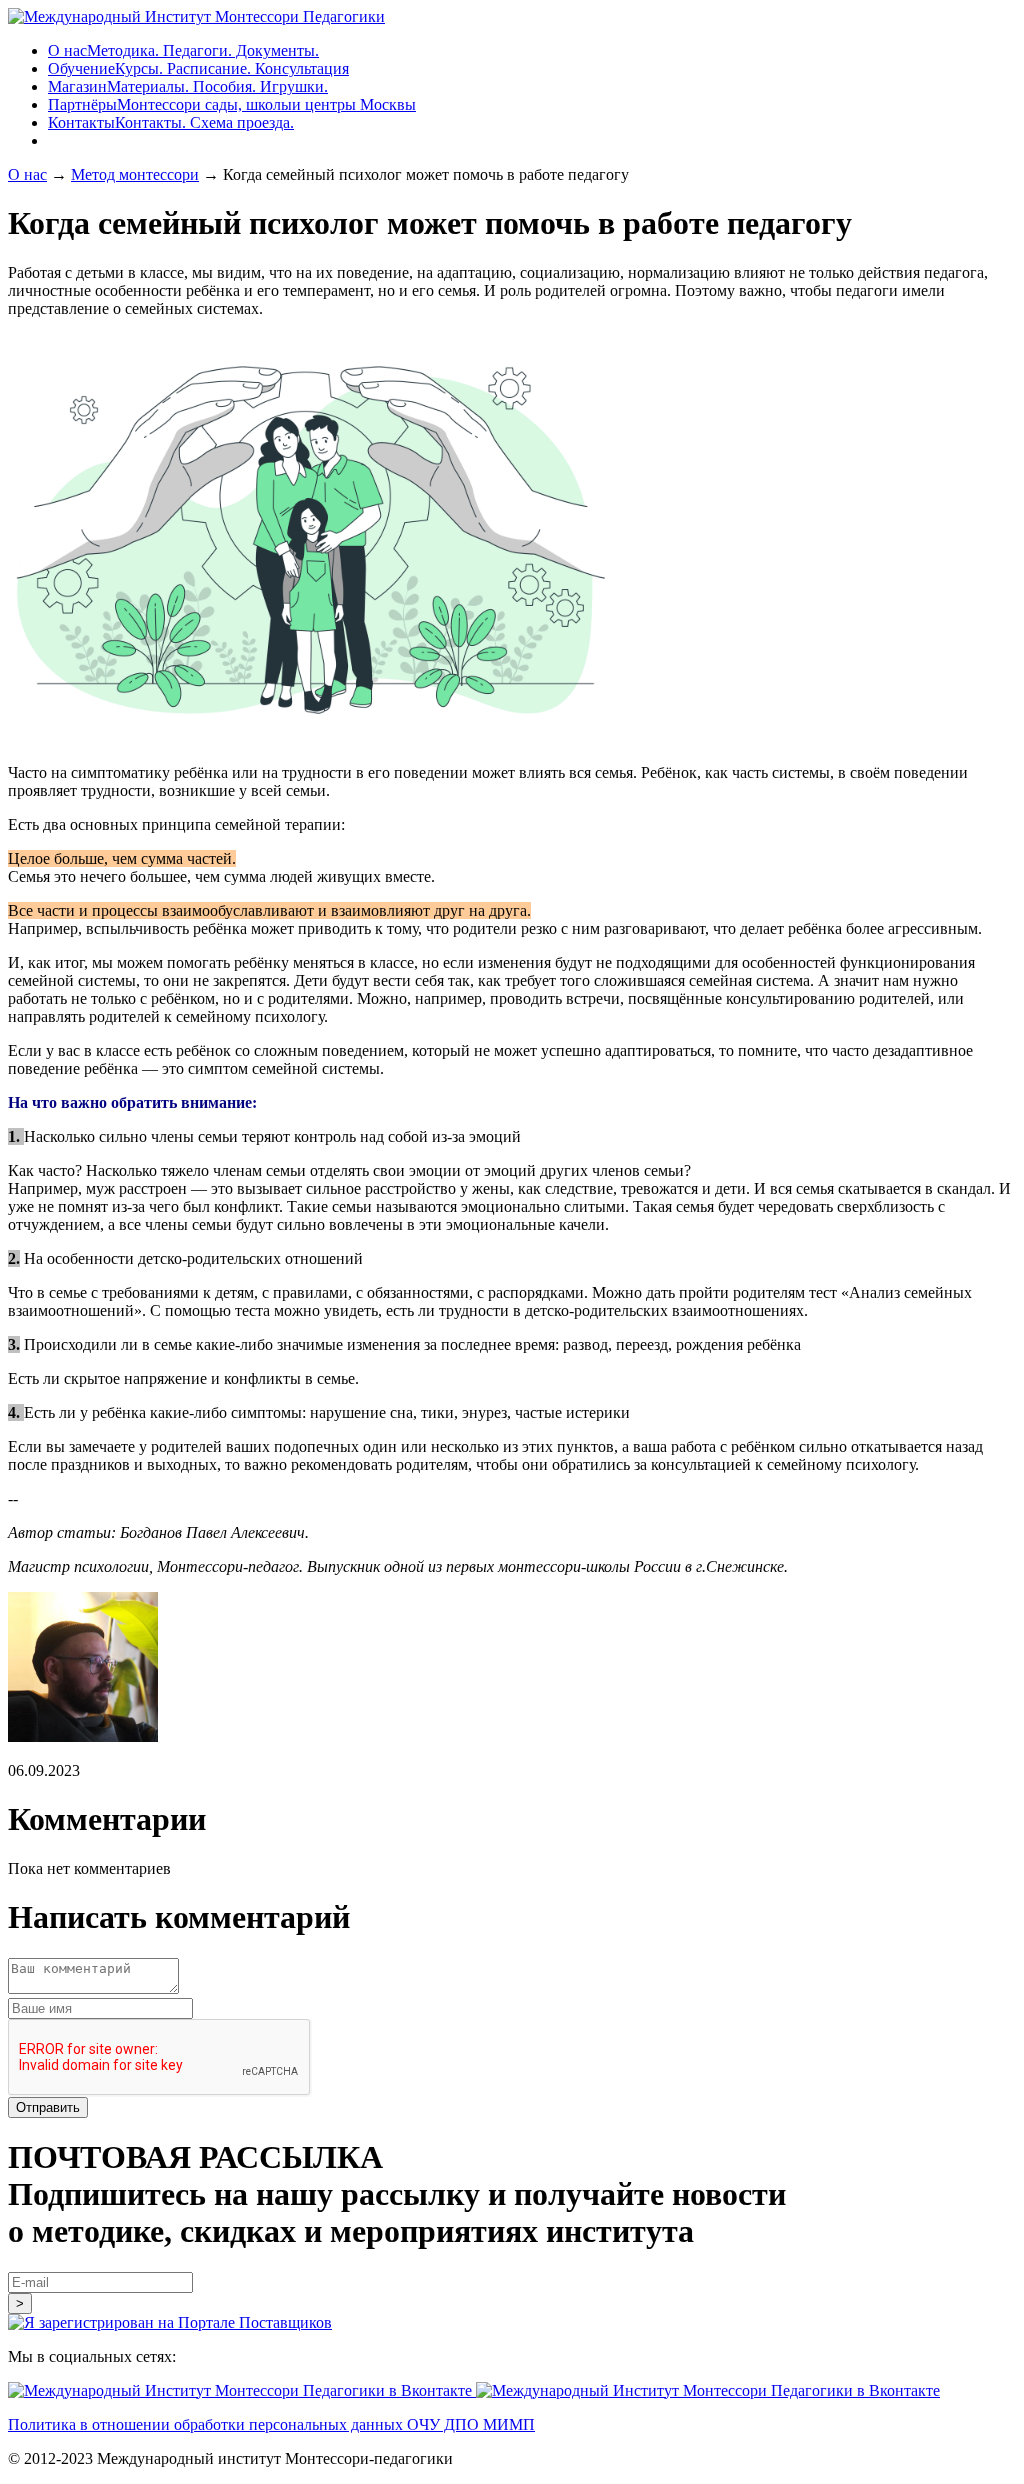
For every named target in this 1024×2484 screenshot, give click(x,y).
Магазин (188, 86)
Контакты (171, 122)
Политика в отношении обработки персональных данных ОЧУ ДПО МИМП (271, 2424)
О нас (183, 50)
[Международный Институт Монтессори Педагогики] (196, 16)
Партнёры (232, 104)
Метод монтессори (135, 174)
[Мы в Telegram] (708, 2390)
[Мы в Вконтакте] (242, 2390)
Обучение (198, 68)
